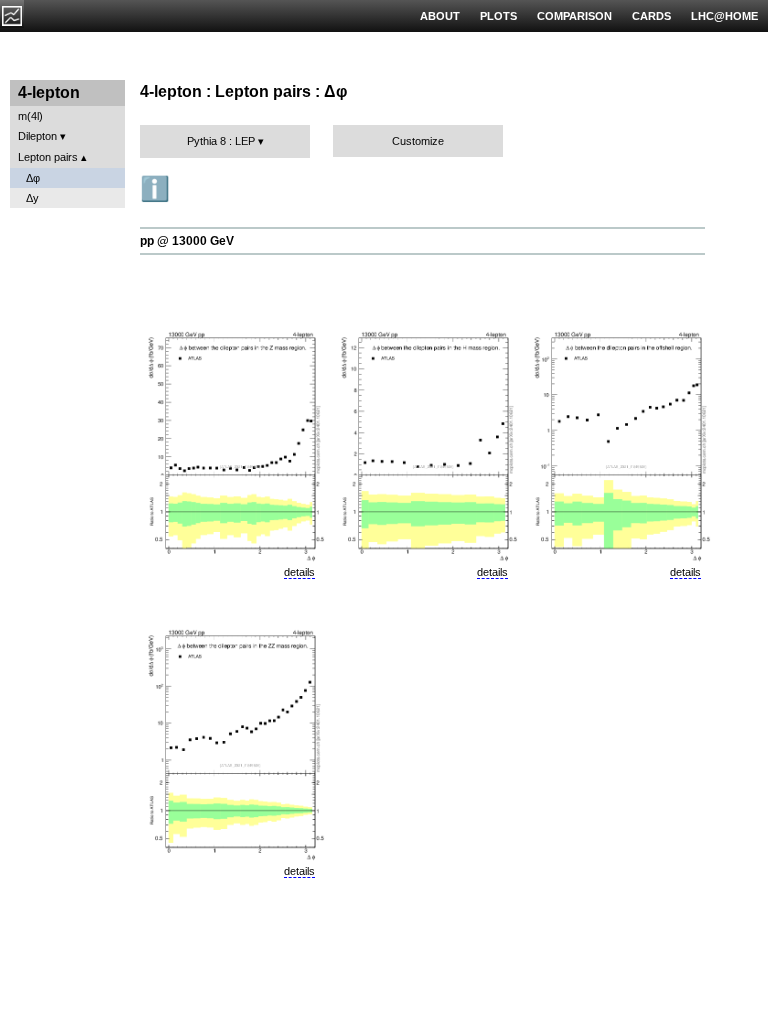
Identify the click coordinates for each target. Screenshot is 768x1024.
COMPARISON (574, 16)
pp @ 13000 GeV (187, 241)
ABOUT (440, 16)
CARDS (651, 16)
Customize (418, 141)
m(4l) (30, 116)
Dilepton (37, 136)
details (299, 572)
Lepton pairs (48, 157)
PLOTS (498, 16)
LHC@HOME (724, 16)
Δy (32, 198)
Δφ (33, 178)
